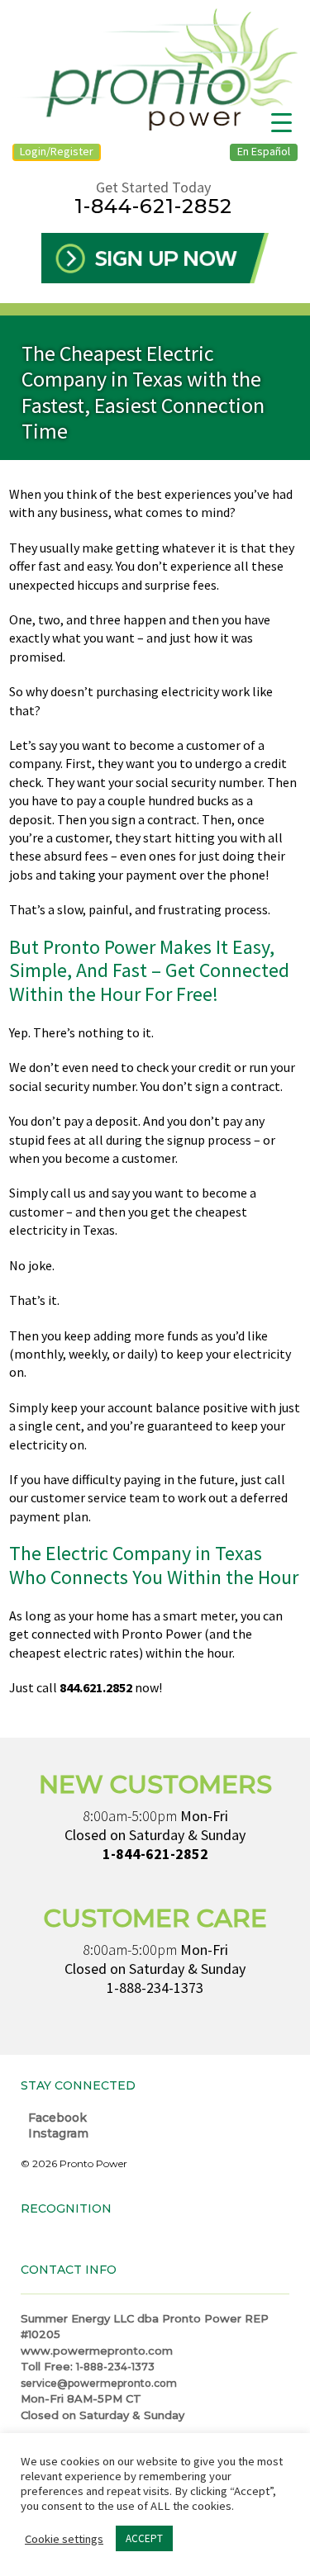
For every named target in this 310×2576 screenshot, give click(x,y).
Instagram (57, 2133)
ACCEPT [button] (144, 2538)
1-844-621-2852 (153, 206)
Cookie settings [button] (64, 2539)
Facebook (56, 2118)
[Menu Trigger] (281, 122)
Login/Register (57, 151)
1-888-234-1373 (155, 1988)
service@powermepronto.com (99, 2383)
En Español (264, 151)
